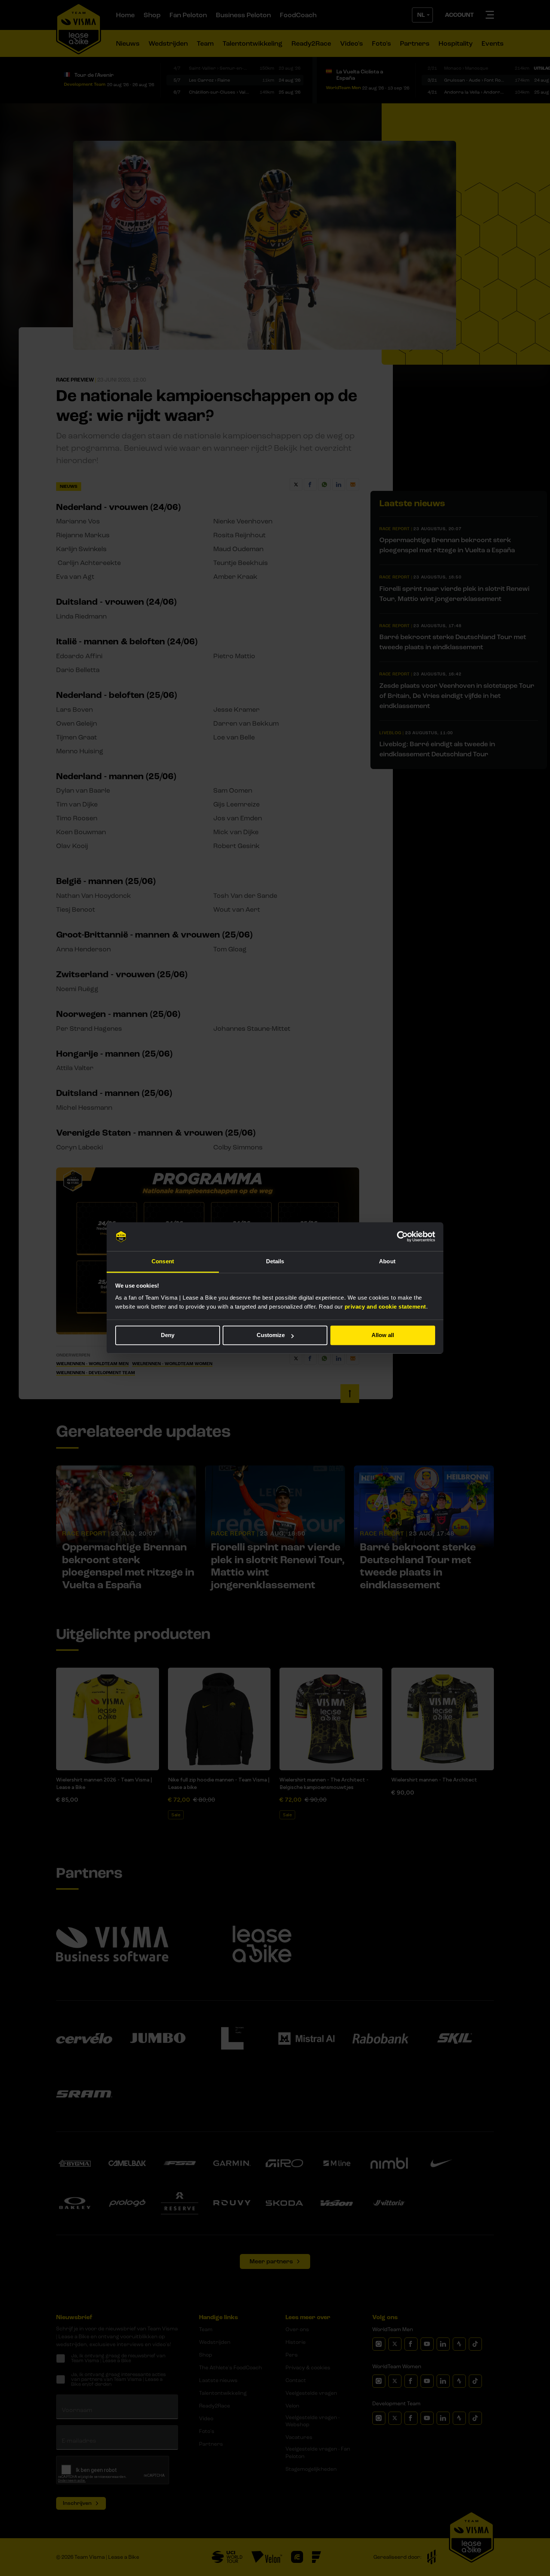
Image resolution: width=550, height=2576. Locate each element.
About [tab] (387, 1261)
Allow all (383, 1335)
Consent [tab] (163, 1261)
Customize (271, 1335)
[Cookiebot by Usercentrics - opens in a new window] (402, 1237)
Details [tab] (275, 1261)
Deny (168, 1335)
